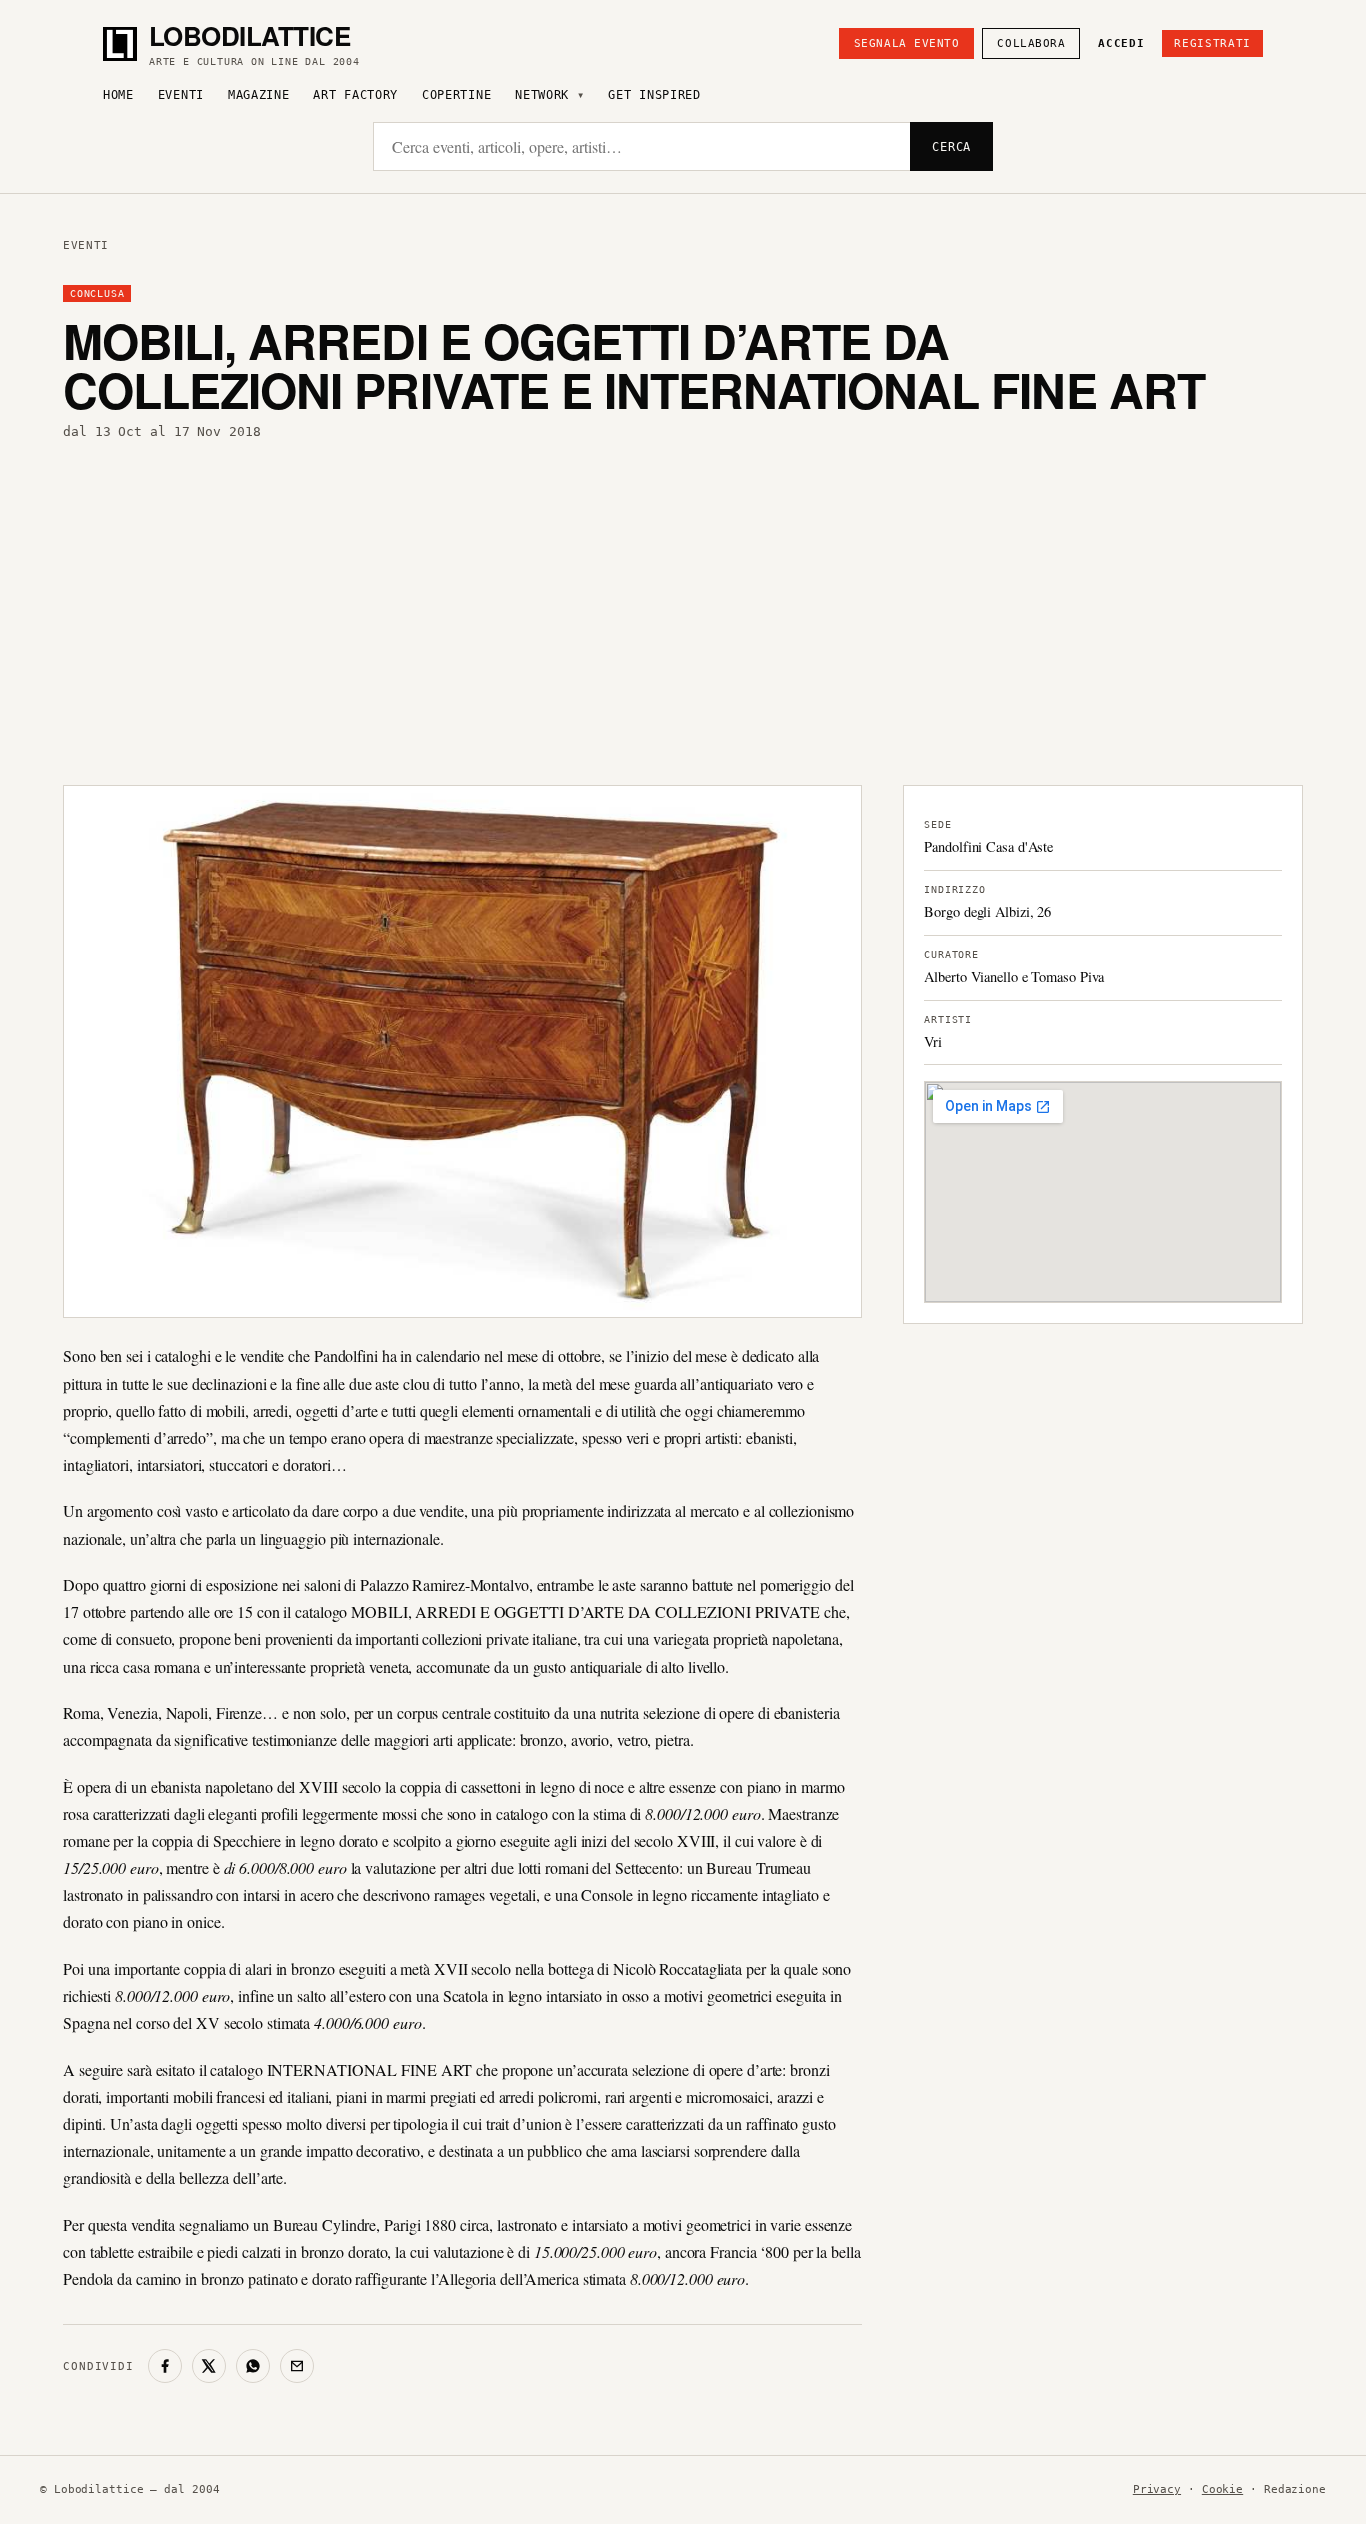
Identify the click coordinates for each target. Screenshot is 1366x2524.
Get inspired (654, 95)
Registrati (1212, 43)
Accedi (1121, 43)
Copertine (456, 95)
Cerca (951, 147)
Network (542, 95)
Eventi (181, 95)
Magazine (259, 95)
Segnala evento (907, 43)
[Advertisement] (683, 613)
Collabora (1031, 43)
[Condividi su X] (209, 2366)
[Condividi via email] (297, 2366)
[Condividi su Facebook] (165, 2366)
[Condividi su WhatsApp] (253, 2366)
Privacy (1157, 2489)
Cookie (1222, 2489)
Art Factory (355, 95)
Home (118, 95)
